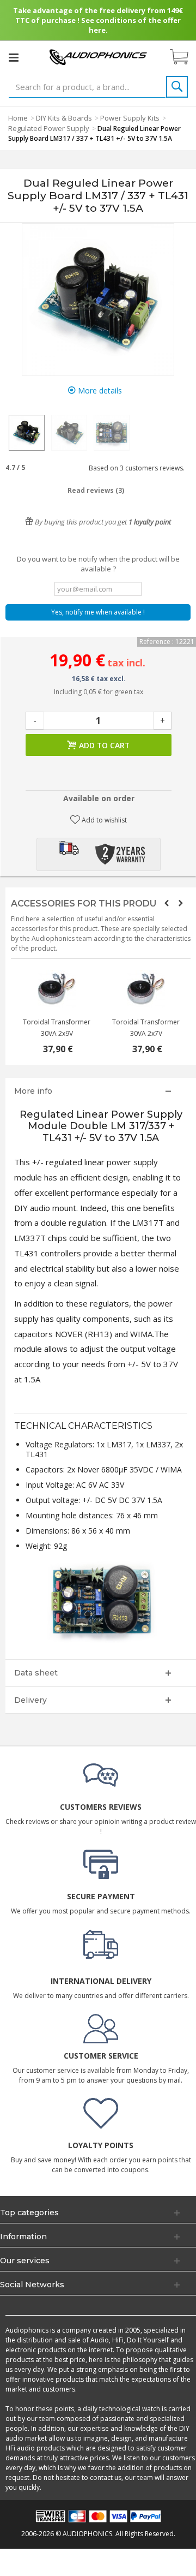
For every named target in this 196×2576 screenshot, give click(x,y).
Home (18, 118)
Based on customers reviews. (135, 468)
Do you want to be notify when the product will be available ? (98, 564)
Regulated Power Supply (49, 128)
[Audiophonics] (98, 56)
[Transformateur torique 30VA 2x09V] (145, 989)
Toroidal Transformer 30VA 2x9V (145, 1028)
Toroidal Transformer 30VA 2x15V (56, 1028)
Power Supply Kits (130, 118)
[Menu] (14, 57)
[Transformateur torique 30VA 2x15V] (56, 989)
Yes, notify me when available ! (98, 612)
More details (99, 390)
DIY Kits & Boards (64, 118)
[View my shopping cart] (185, 57)
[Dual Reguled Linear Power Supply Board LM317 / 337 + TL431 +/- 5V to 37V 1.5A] (27, 433)
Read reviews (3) (96, 490)
